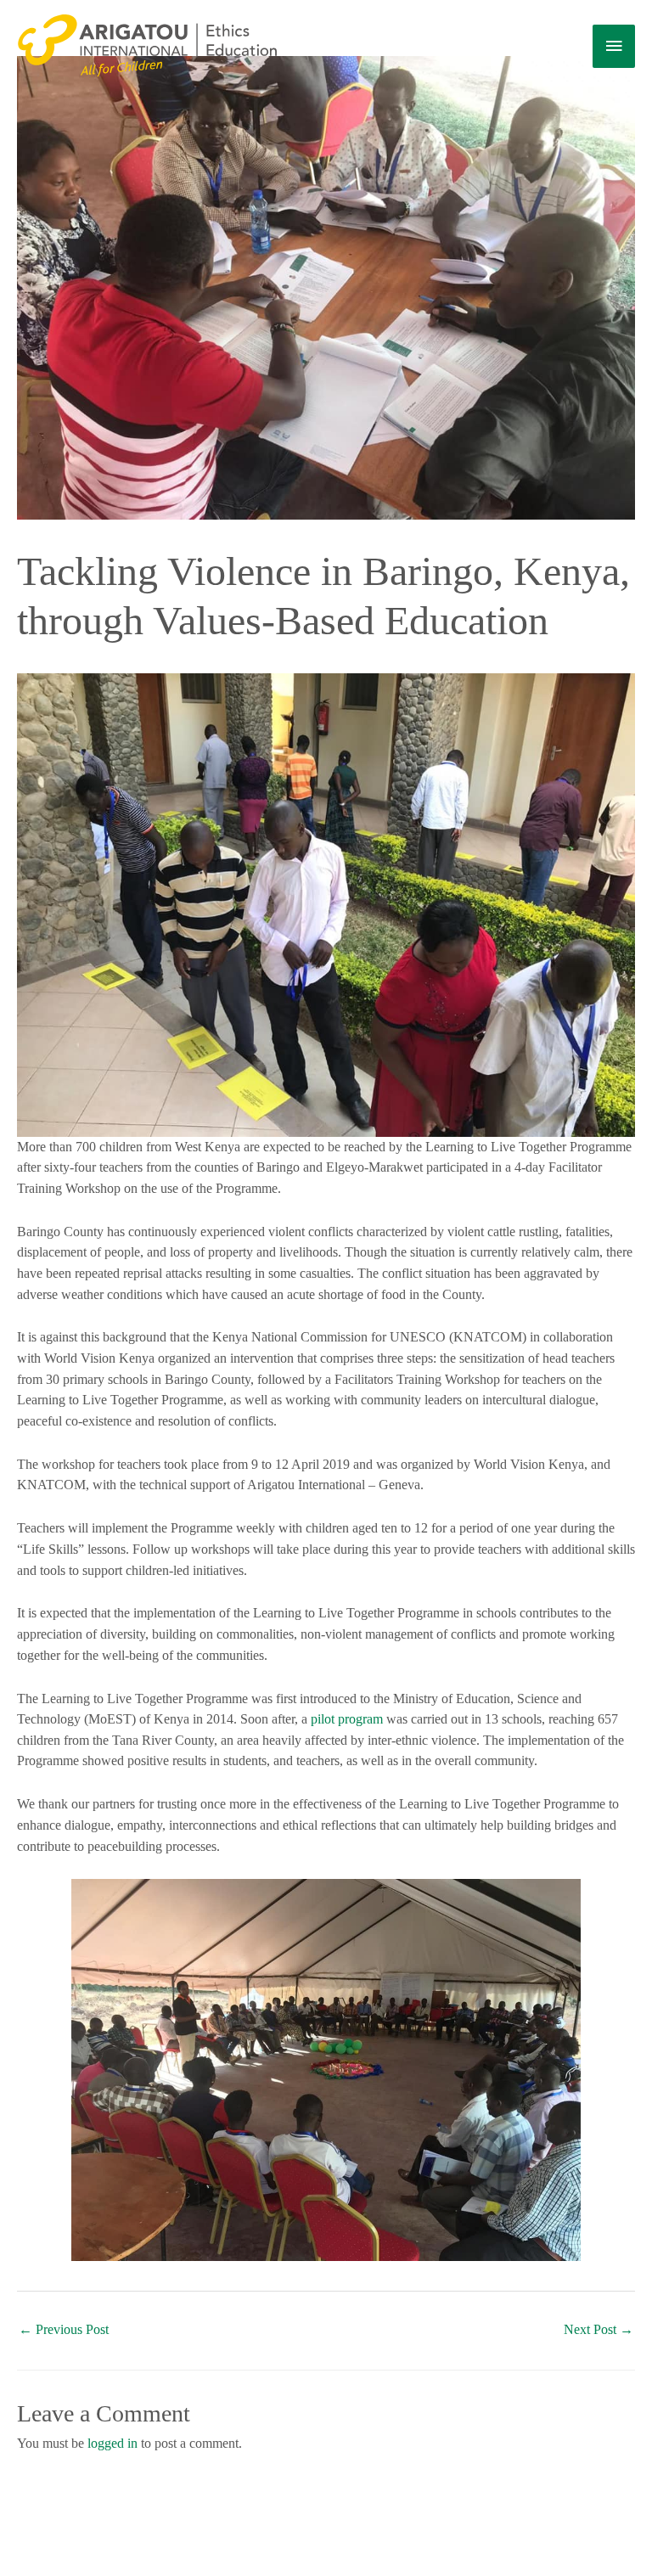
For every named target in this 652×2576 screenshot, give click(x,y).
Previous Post (64, 2329)
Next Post (599, 2329)
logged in (112, 2443)
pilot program (347, 1719)
